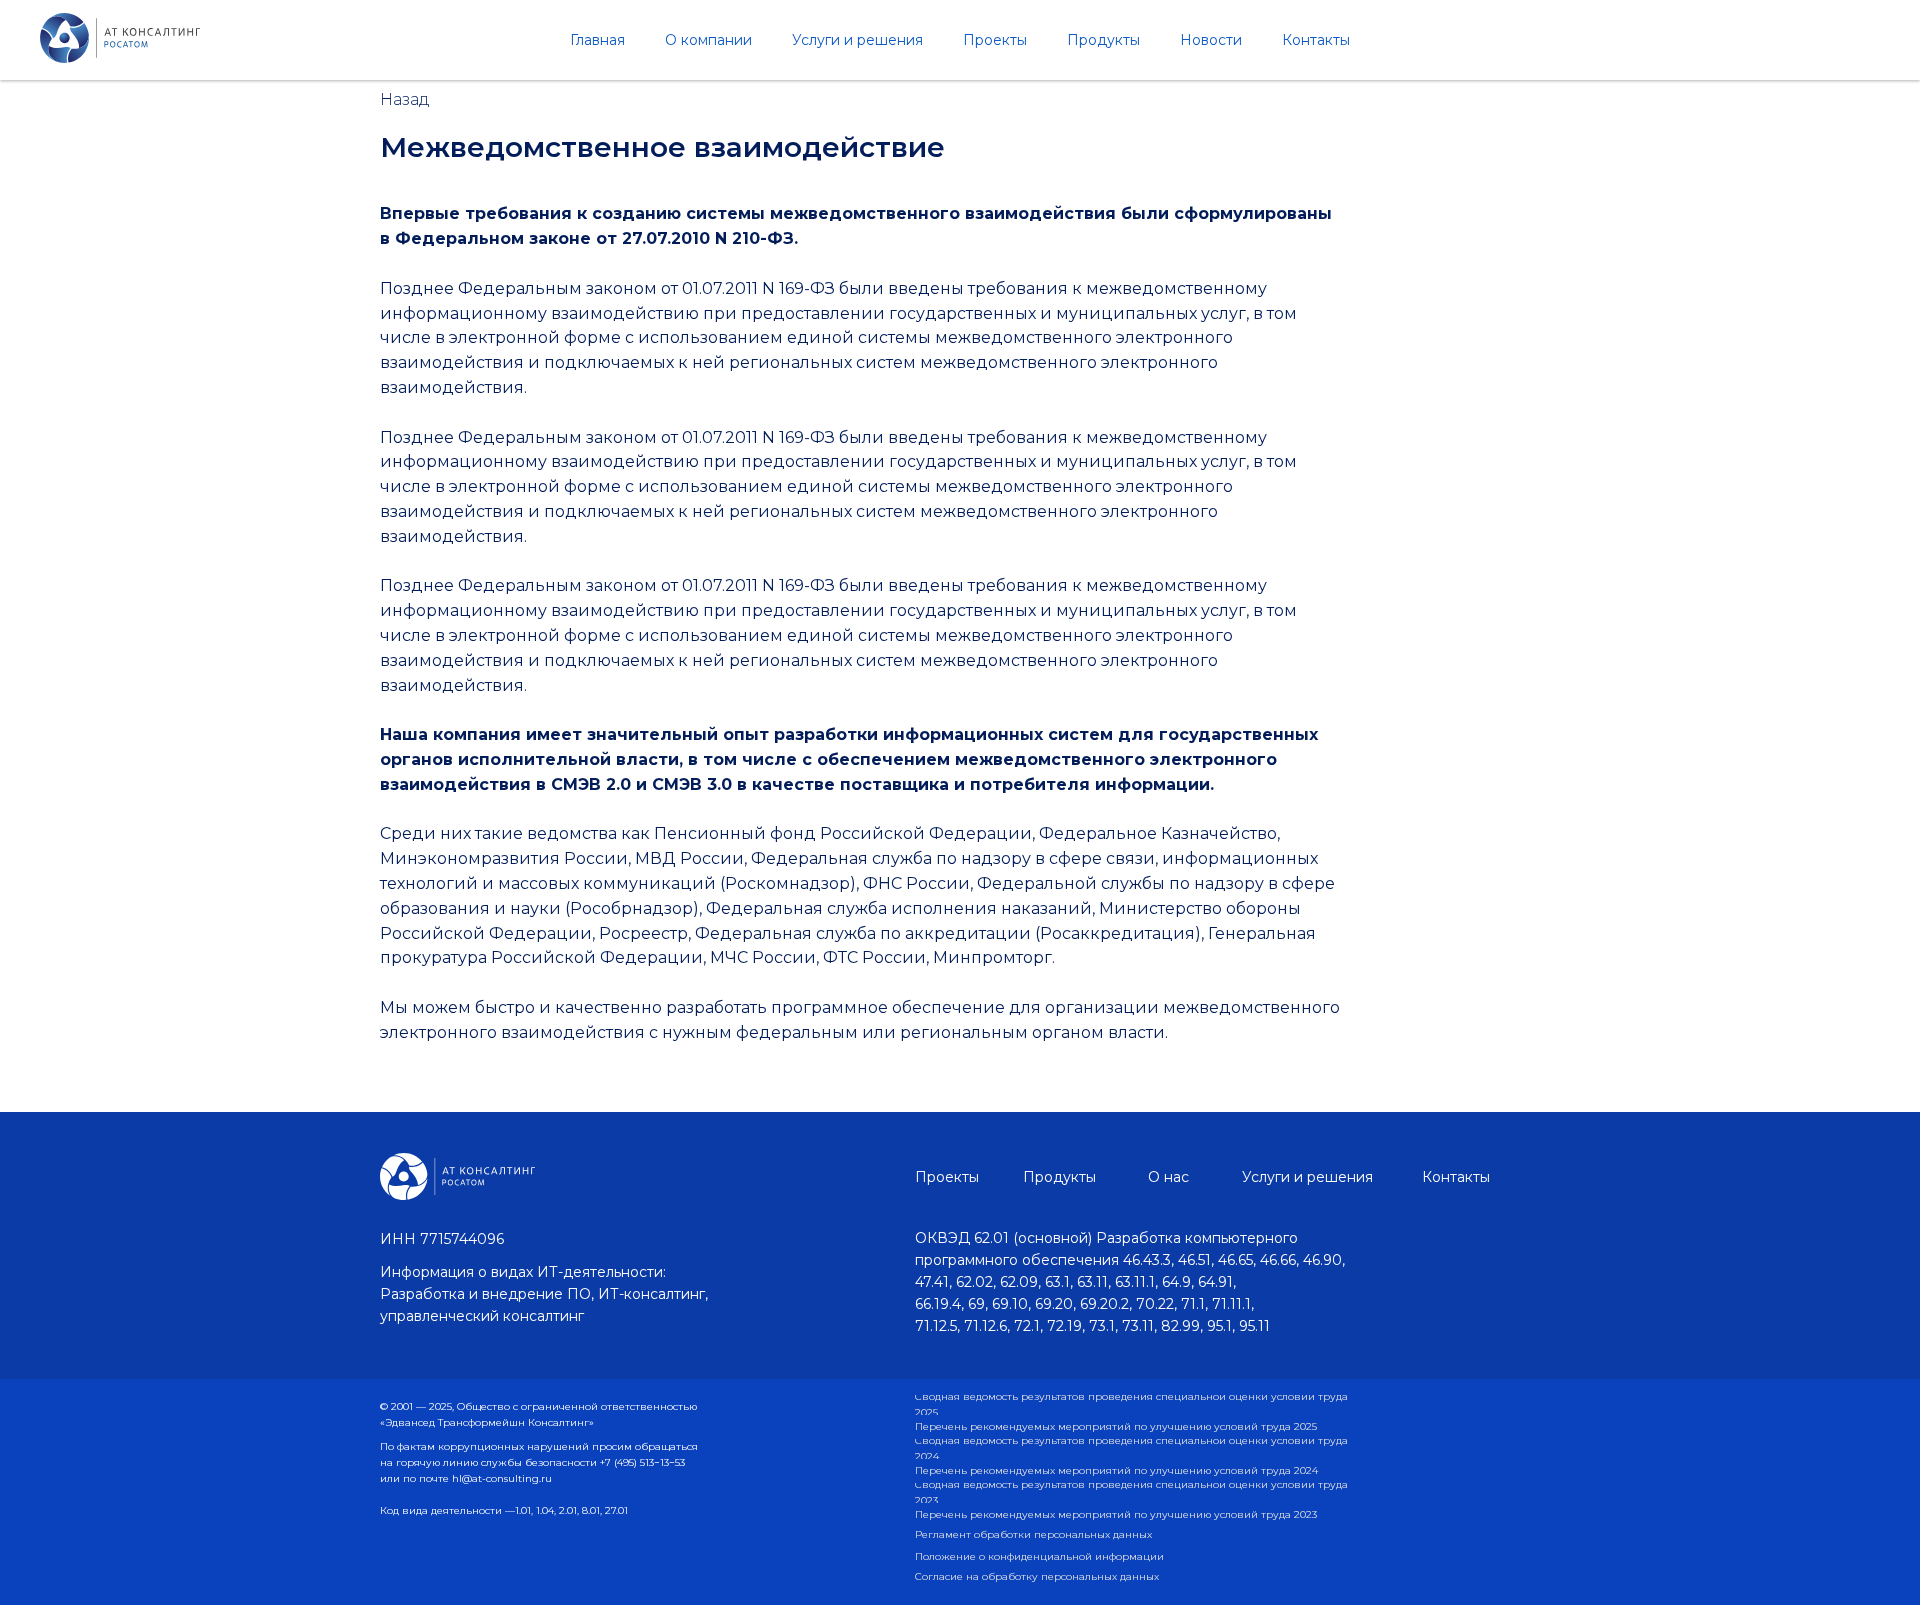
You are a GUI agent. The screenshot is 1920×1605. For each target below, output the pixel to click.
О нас (1168, 1177)
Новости (1211, 40)
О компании (708, 40)
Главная (597, 40)
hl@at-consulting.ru (502, 1478)
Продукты (1103, 40)
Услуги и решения (857, 40)
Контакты (1316, 40)
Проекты (995, 40)
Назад (405, 99)
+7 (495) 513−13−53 (642, 1462)
